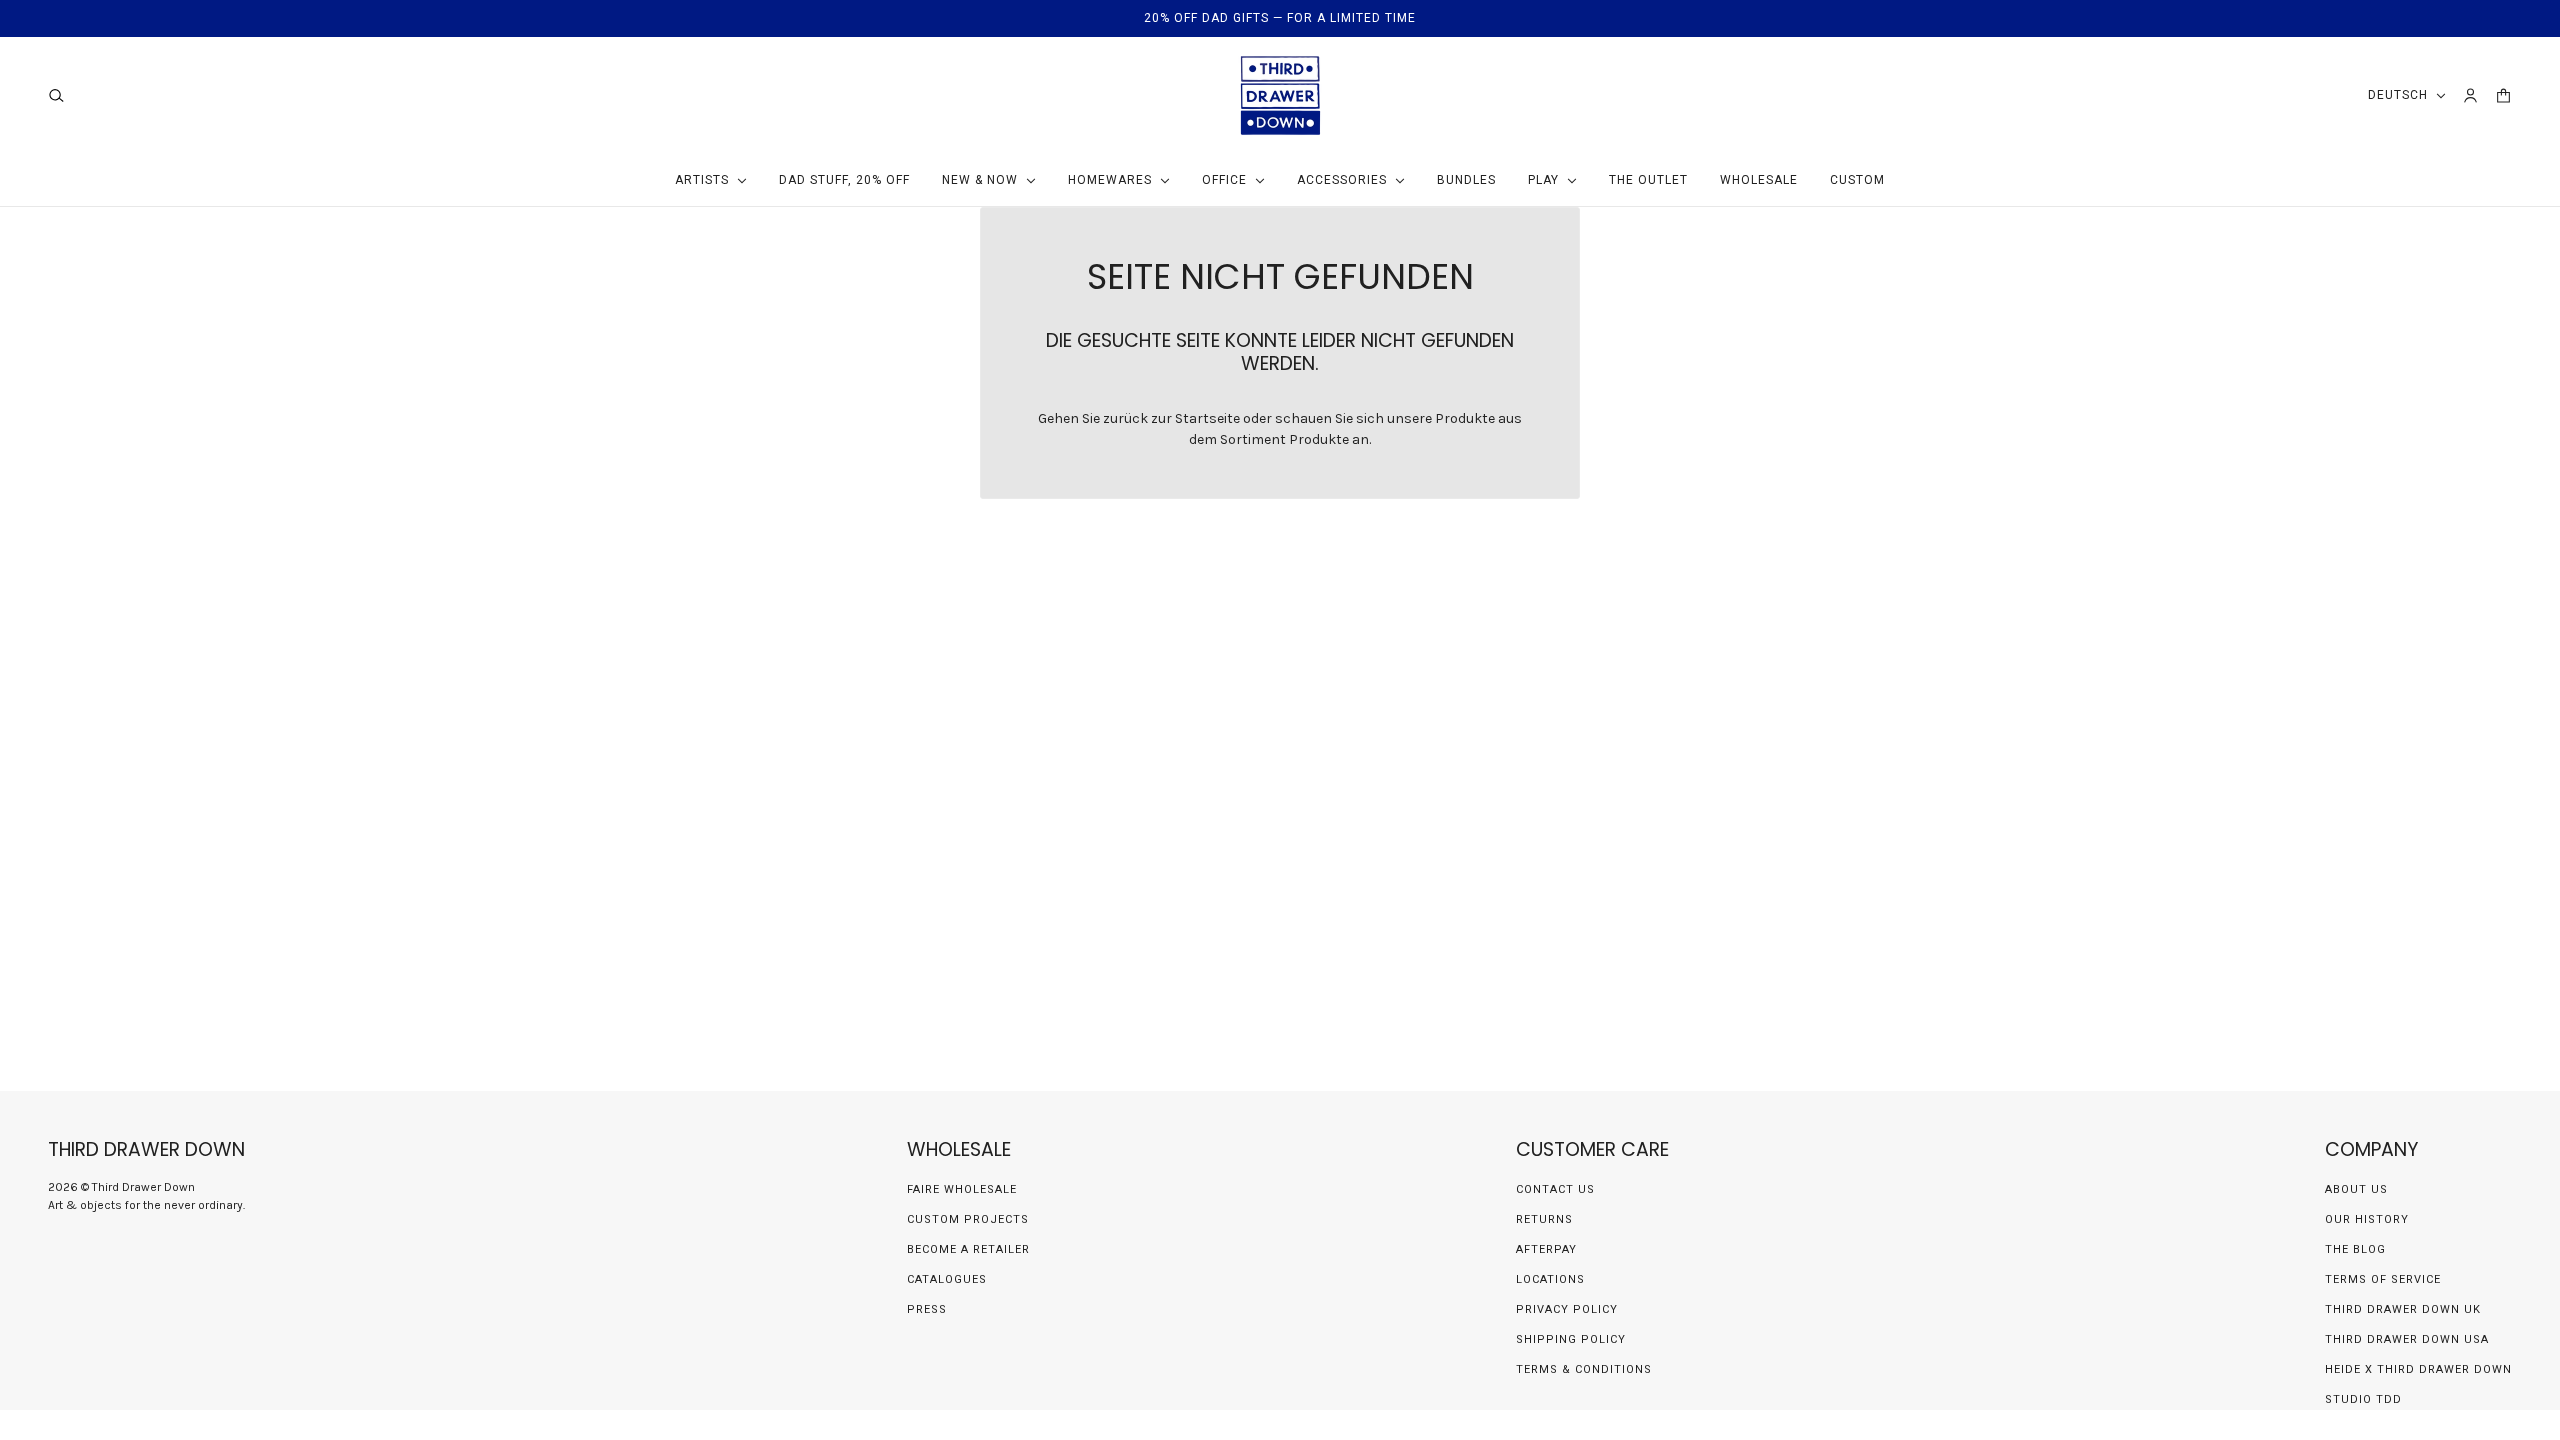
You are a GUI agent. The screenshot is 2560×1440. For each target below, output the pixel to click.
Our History (2367, 1219)
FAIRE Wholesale (962, 1189)
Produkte (1319, 439)
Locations (1550, 1279)
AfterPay (1546, 1249)
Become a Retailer (968, 1249)
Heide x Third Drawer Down (2418, 1369)
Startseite (1207, 418)
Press (927, 1309)
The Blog (2355, 1249)
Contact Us (1555, 1189)
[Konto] (2470, 95)
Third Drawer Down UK (2403, 1309)
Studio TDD (2363, 1399)
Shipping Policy (1571, 1339)
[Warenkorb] (2503, 95)
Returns (1544, 1219)
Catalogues (947, 1279)
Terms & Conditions (1584, 1369)
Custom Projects (968, 1219)
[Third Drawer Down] (1280, 95)
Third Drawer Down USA (2407, 1339)
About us (2356, 1189)
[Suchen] (56, 95)
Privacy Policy (1567, 1309)
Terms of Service (2383, 1279)
